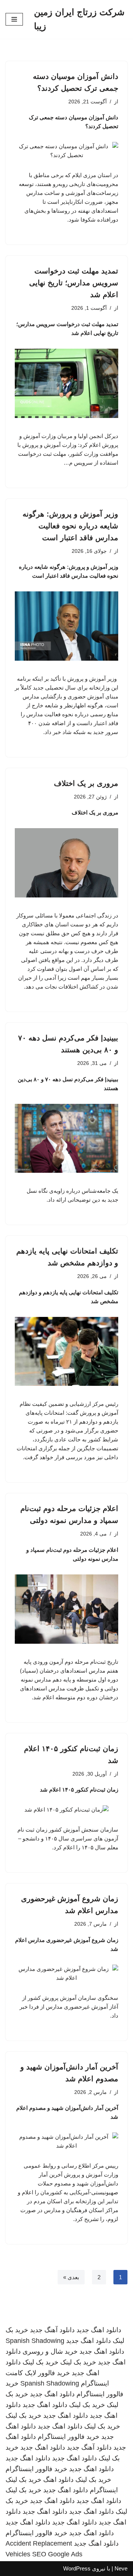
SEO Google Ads (57, 2554)
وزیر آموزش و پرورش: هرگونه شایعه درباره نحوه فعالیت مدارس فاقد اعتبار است (70, 526)
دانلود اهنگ (58, 2480)
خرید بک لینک (78, 2362)
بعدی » (71, 2277)
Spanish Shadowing (35, 2341)
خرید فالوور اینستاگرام (69, 2437)
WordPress (77, 2568)
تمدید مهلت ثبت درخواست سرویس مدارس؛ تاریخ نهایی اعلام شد (74, 283)
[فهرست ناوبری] (14, 19)
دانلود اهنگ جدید (99, 2330)
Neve (121, 2568)
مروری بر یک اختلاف (85, 783)
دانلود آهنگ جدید (52, 2330)
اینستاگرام (104, 2490)
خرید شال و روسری (50, 2351)
